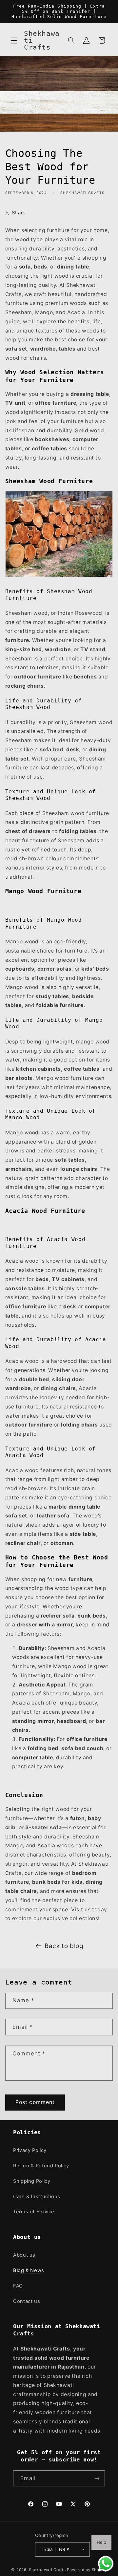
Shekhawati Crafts (47, 2570)
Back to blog (64, 1946)
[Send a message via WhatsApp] (106, 2564)
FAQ (18, 2286)
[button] (14, 40)
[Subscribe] (97, 2478)
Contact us (27, 2301)
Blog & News (29, 2270)
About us (24, 2255)
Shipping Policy (32, 2181)
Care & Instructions (37, 2197)
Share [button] (19, 213)
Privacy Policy (30, 2150)
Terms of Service (34, 2212)
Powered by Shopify (87, 2570)
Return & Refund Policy (41, 2166)
